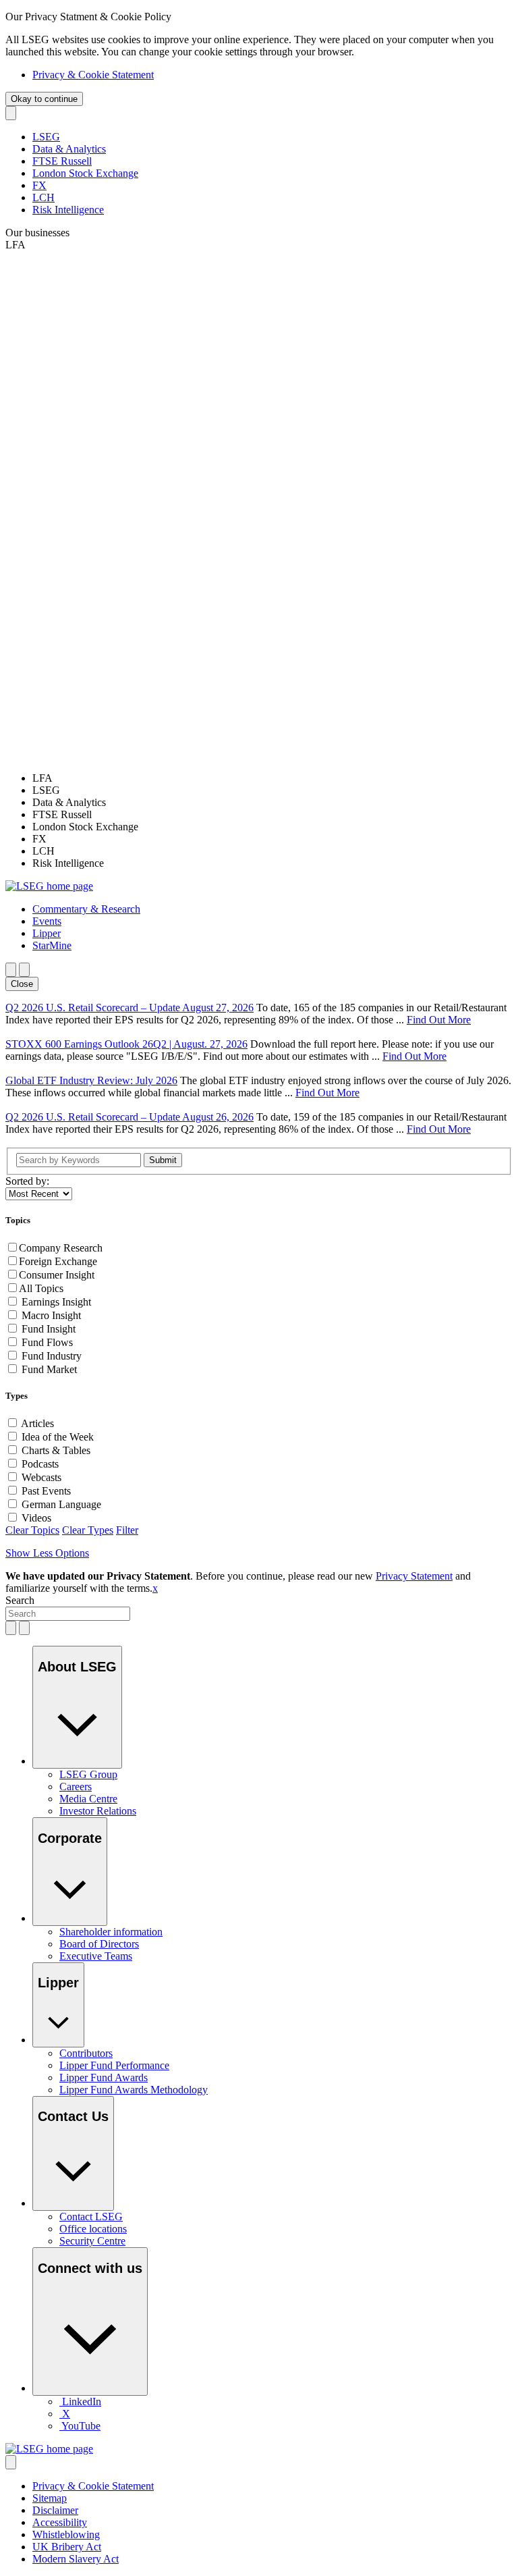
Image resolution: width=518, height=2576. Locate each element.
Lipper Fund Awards (104, 2077)
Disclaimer (55, 2510)
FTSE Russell (62, 161)
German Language (61, 1504)
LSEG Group (88, 1774)
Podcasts (40, 1464)
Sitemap (50, 2498)
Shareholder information (111, 1932)
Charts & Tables (56, 1450)
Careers (76, 1787)
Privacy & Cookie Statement (93, 75)
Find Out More (439, 1020)
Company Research (61, 1248)
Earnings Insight (56, 1302)
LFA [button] (16, 245)
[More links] (11, 2462)
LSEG (46, 137)
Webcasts (41, 1477)
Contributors (86, 2053)
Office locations (93, 2229)
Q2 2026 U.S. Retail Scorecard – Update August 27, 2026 (129, 1008)
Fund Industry (52, 1356)
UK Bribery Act (67, 2547)
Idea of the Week (58, 1437)
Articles (37, 1423)
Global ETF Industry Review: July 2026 (91, 1080)
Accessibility (60, 2522)
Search (20, 1600)
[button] (86, 909)
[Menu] (24, 970)
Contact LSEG (91, 2217)
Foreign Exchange (58, 1261)
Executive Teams (96, 1956)
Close (22, 984)
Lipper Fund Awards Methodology (134, 2090)
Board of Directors (99, 1944)
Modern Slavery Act (76, 2559)
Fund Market (49, 1369)
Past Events (46, 1491)
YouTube (81, 2426)
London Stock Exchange (85, 173)
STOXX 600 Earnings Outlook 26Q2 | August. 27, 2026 (126, 1044)
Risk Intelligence (68, 210)
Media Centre (88, 1799)
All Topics (41, 1288)
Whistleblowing (66, 2534)
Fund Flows (47, 1342)
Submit (163, 1160)
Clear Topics (32, 1530)
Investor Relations (98, 1811)
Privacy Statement (414, 1576)
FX (39, 185)
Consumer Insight (57, 1275)
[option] (272, 778)
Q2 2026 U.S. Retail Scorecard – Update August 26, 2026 (129, 1117)
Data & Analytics (69, 149)
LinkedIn (82, 2401)
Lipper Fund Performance (114, 2065)
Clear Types (88, 1530)
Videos (36, 1518)
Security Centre (92, 2241)
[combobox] (68, 1614)
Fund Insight (49, 1329)
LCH (44, 197)
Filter (127, 1530)
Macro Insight (51, 1315)
